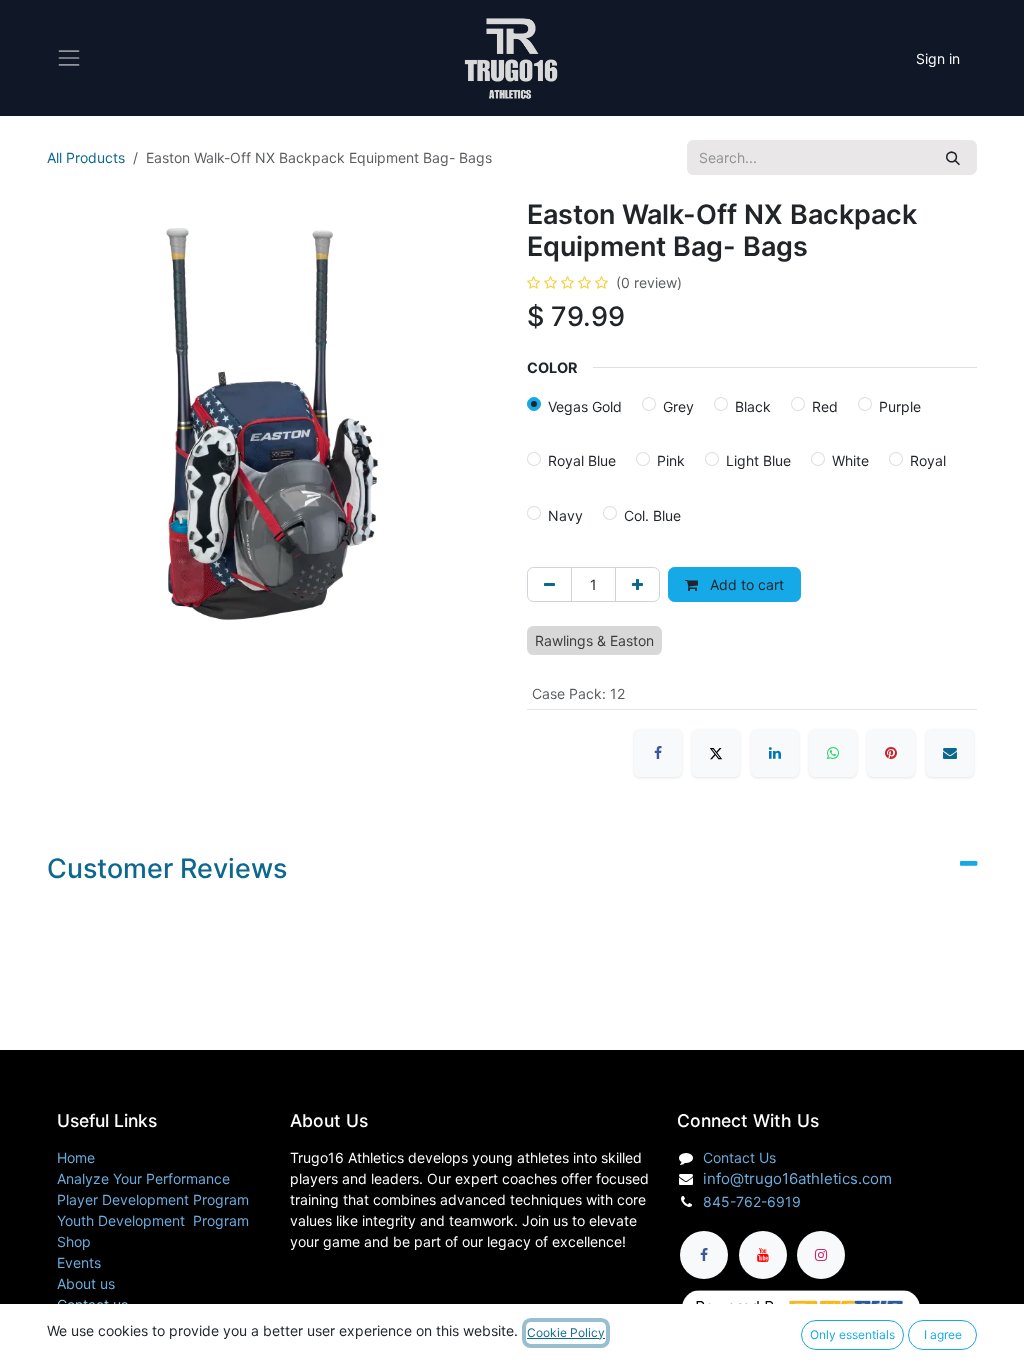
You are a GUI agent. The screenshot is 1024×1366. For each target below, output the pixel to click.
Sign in (938, 58)
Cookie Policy (566, 1332)
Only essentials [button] (852, 1334)
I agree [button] (943, 1334)
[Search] (953, 157)
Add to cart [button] (745, 584)
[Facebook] (658, 753)
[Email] (950, 753)
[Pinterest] (891, 753)
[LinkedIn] (775, 753)
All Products (86, 157)
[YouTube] (763, 1255)
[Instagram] (821, 1255)
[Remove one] (549, 584)
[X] (716, 753)
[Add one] (637, 584)
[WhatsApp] (833, 753)
